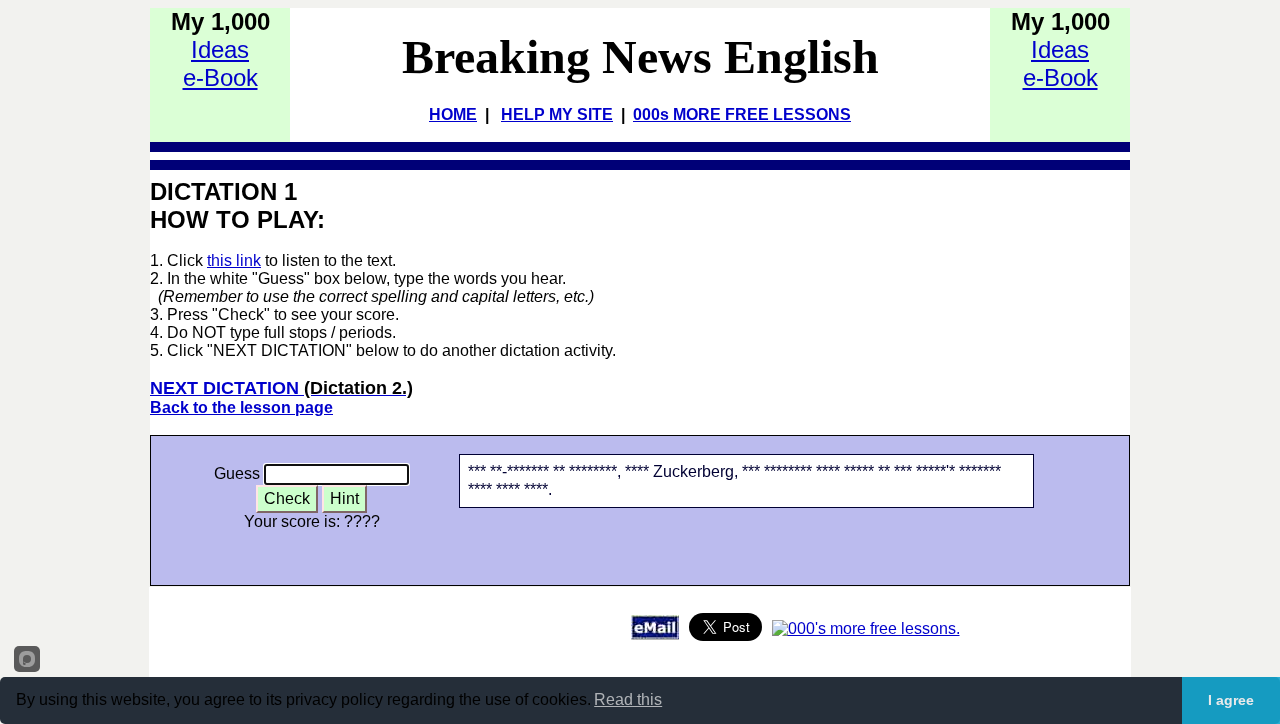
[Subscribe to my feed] (866, 628)
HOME (453, 114)
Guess (237, 473)
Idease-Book (220, 63)
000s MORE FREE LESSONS (742, 114)
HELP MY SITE (557, 114)
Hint (344, 498)
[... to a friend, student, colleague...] (655, 634)
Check (287, 498)
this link (234, 260)
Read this (628, 699)
